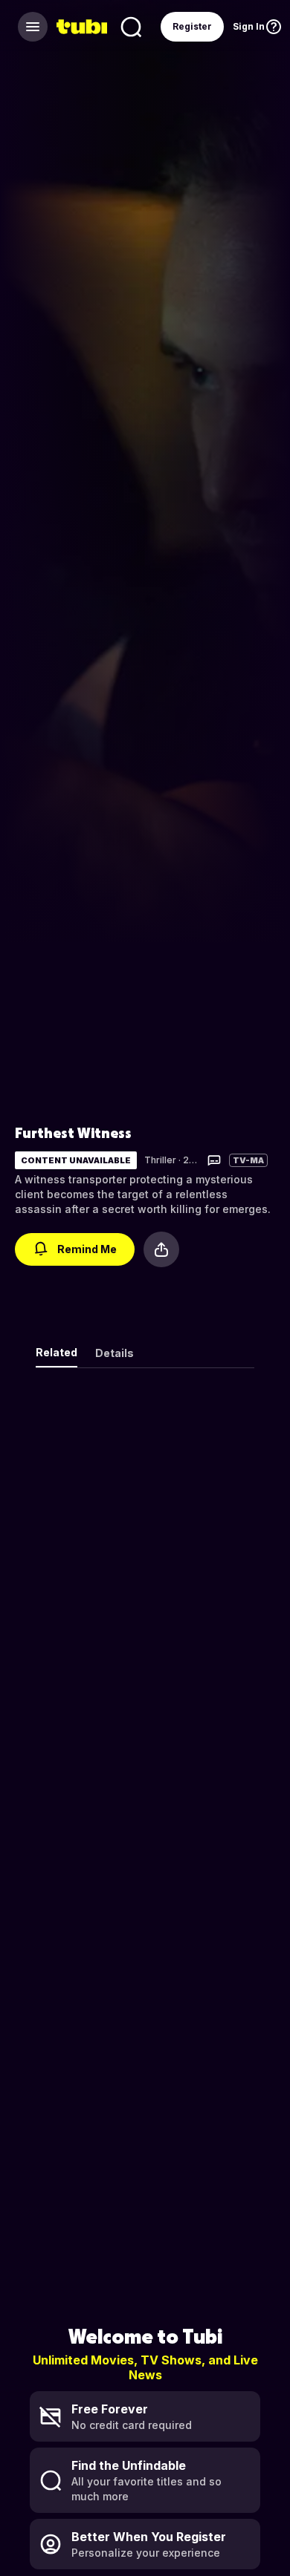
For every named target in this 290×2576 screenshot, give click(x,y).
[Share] (161, 1249)
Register (192, 26)
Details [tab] (115, 1353)
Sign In (249, 26)
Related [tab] (57, 1352)
